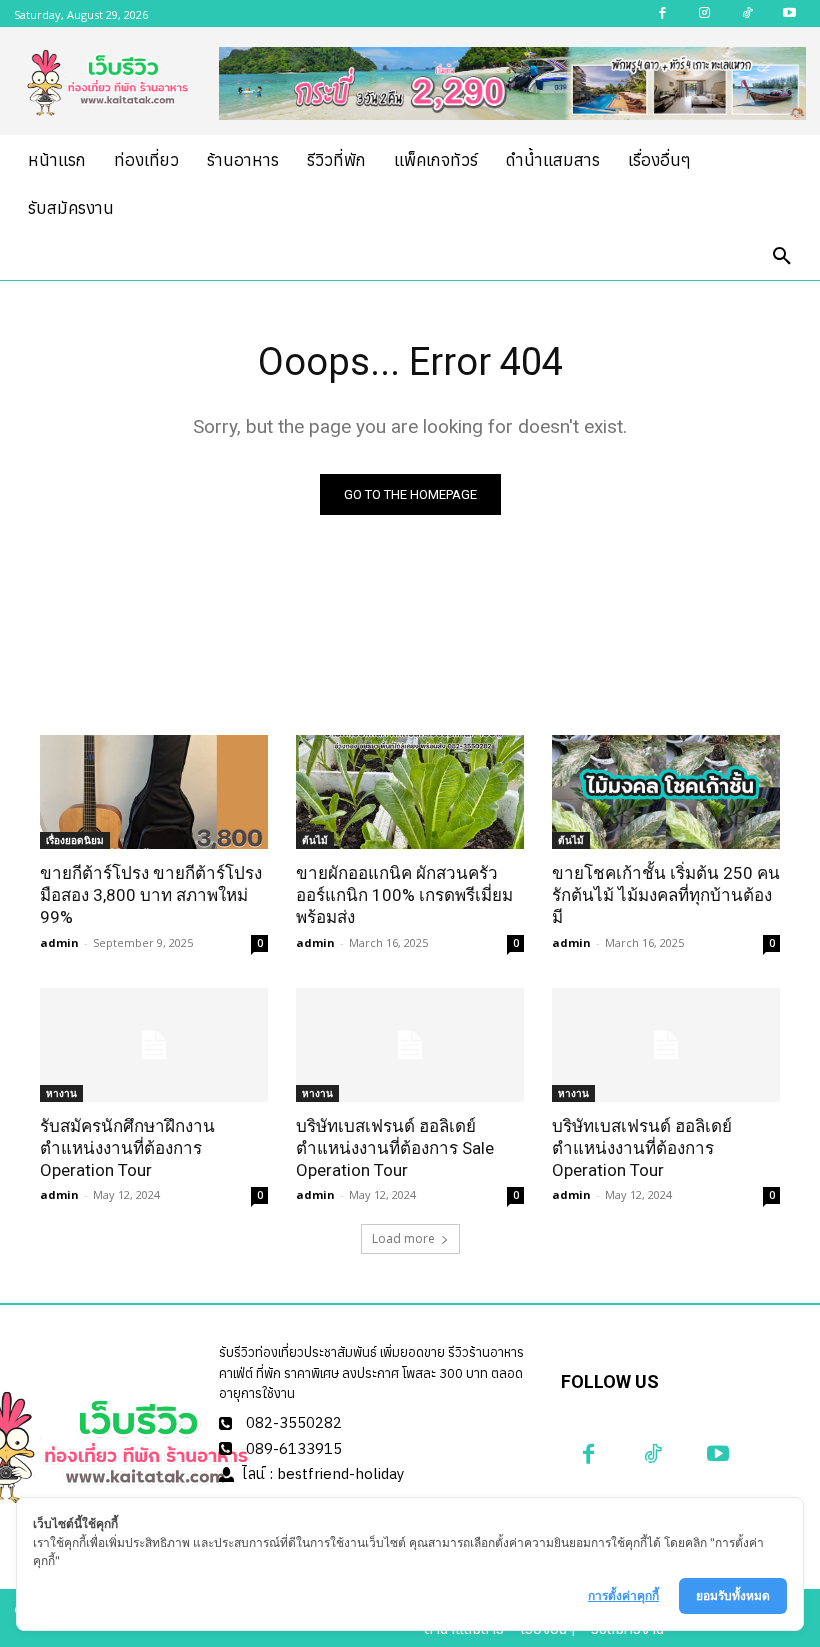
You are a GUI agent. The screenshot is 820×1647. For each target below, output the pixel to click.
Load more (403, 1238)
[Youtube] (718, 1454)
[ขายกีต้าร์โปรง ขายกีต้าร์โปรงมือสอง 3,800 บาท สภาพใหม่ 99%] (154, 792)
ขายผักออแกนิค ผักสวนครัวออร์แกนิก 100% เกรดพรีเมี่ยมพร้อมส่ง (404, 895)
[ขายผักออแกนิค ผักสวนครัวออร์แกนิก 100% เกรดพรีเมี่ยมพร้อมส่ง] (410, 792)
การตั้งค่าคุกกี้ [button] (623, 1595)
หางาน (61, 1093)
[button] (782, 257)
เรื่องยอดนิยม (75, 840)
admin (59, 942)
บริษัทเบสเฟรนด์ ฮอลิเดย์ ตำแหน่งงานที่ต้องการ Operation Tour (642, 1148)
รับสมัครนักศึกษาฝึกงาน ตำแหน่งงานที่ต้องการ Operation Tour (127, 1148)
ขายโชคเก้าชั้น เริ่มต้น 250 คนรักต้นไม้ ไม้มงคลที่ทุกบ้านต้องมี (666, 895)
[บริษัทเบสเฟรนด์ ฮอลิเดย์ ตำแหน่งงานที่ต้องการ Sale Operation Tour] (410, 1045)
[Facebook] (588, 1454)
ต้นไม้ (315, 840)
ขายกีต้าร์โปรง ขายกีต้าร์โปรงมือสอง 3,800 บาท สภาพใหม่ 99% (151, 895)
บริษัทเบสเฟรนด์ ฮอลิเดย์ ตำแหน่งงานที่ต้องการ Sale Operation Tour (395, 1148)
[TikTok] (653, 1454)
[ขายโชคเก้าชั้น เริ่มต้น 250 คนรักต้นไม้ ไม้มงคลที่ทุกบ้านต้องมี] (666, 792)
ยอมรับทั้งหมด (733, 1595)
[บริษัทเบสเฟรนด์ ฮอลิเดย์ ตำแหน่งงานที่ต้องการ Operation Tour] (666, 1045)
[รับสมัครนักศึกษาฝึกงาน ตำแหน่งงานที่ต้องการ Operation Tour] (154, 1045)
